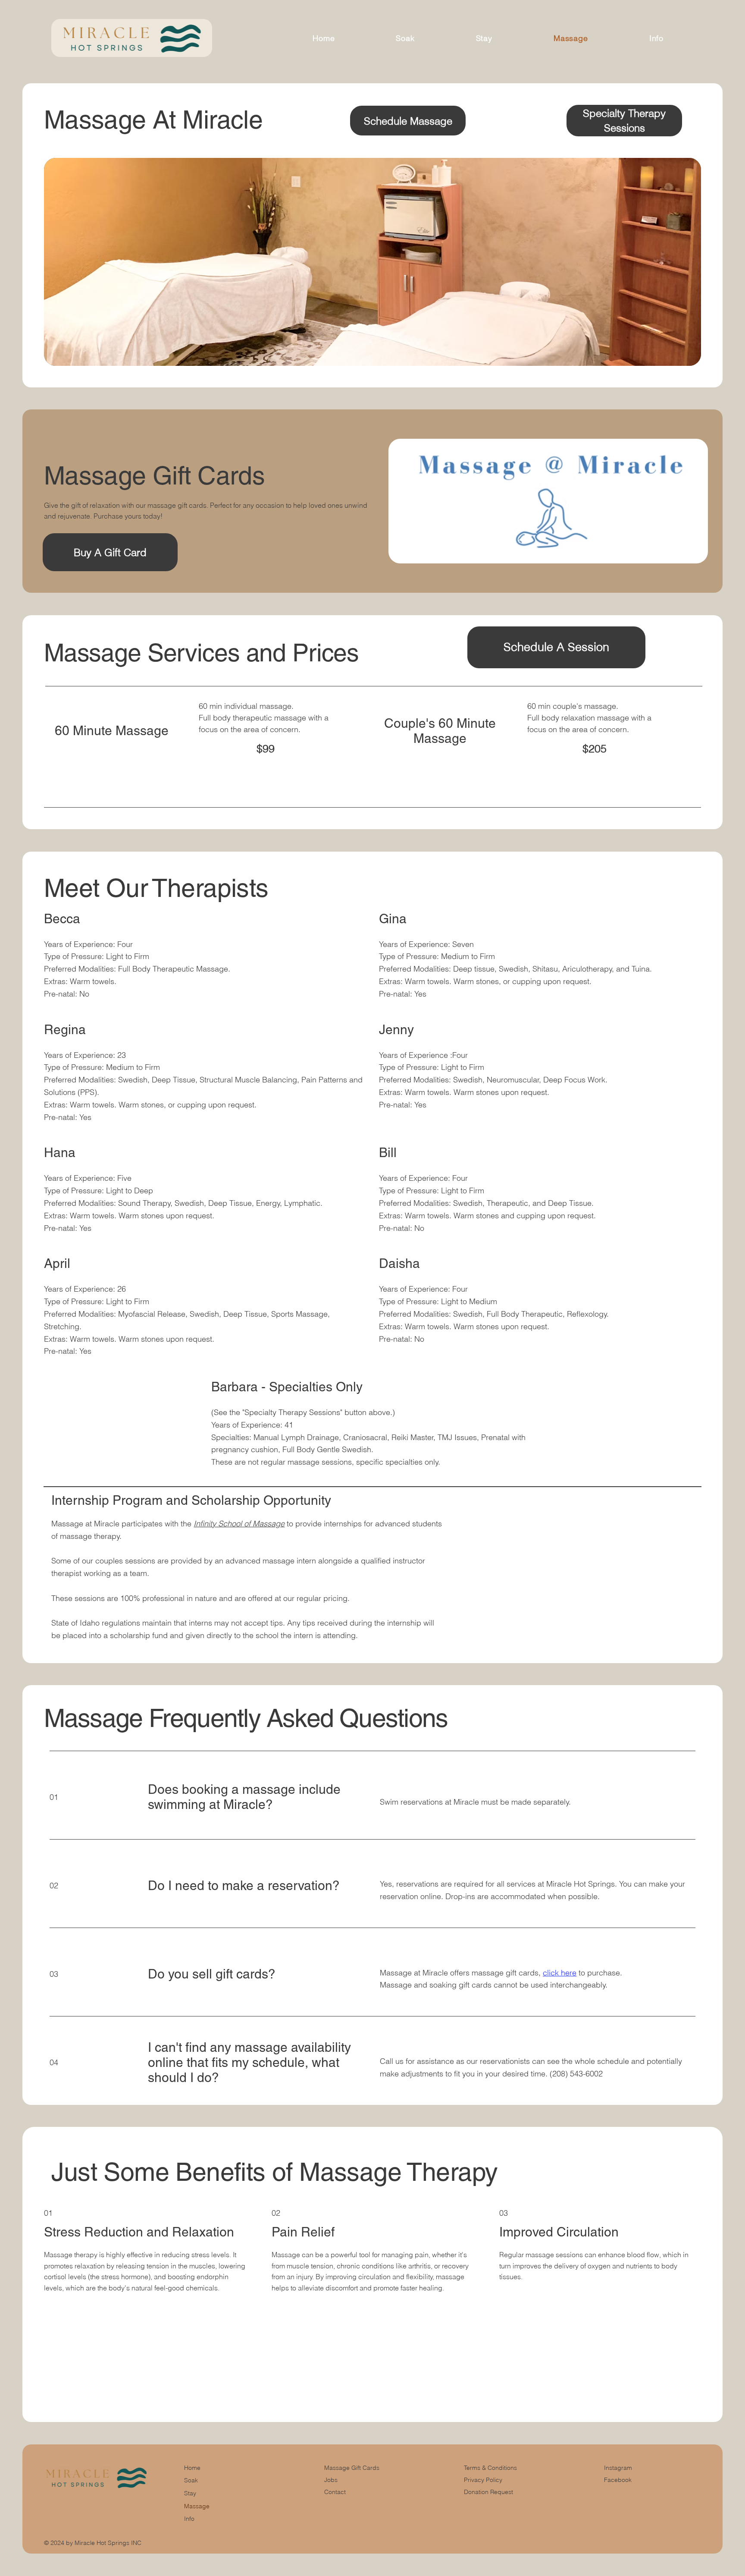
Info (189, 2519)
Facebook (618, 2480)
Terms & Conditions (491, 2468)
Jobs (331, 2480)
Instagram (618, 2468)
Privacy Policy (483, 2480)
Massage (197, 2506)
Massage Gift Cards (352, 2468)
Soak (191, 2480)
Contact (335, 2492)
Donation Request (488, 2492)
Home (192, 2468)
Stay (190, 2493)
